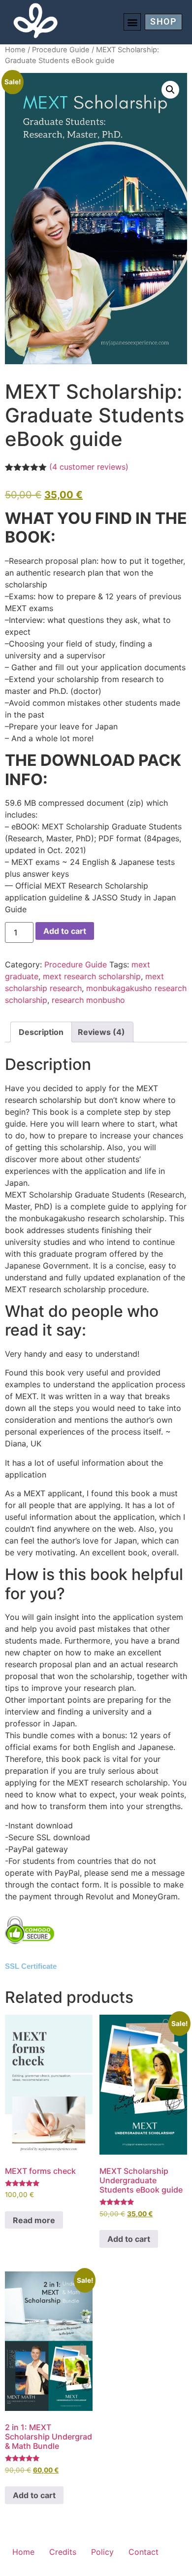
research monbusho (88, 1000)
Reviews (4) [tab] (101, 1032)
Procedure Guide (61, 50)
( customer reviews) (89, 467)
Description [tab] (41, 1032)
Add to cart (65, 931)
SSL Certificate (31, 1966)
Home (15, 50)
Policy (102, 2552)
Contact (144, 2552)
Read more (34, 2220)
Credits (63, 2552)
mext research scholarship (92, 976)
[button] (132, 22)
